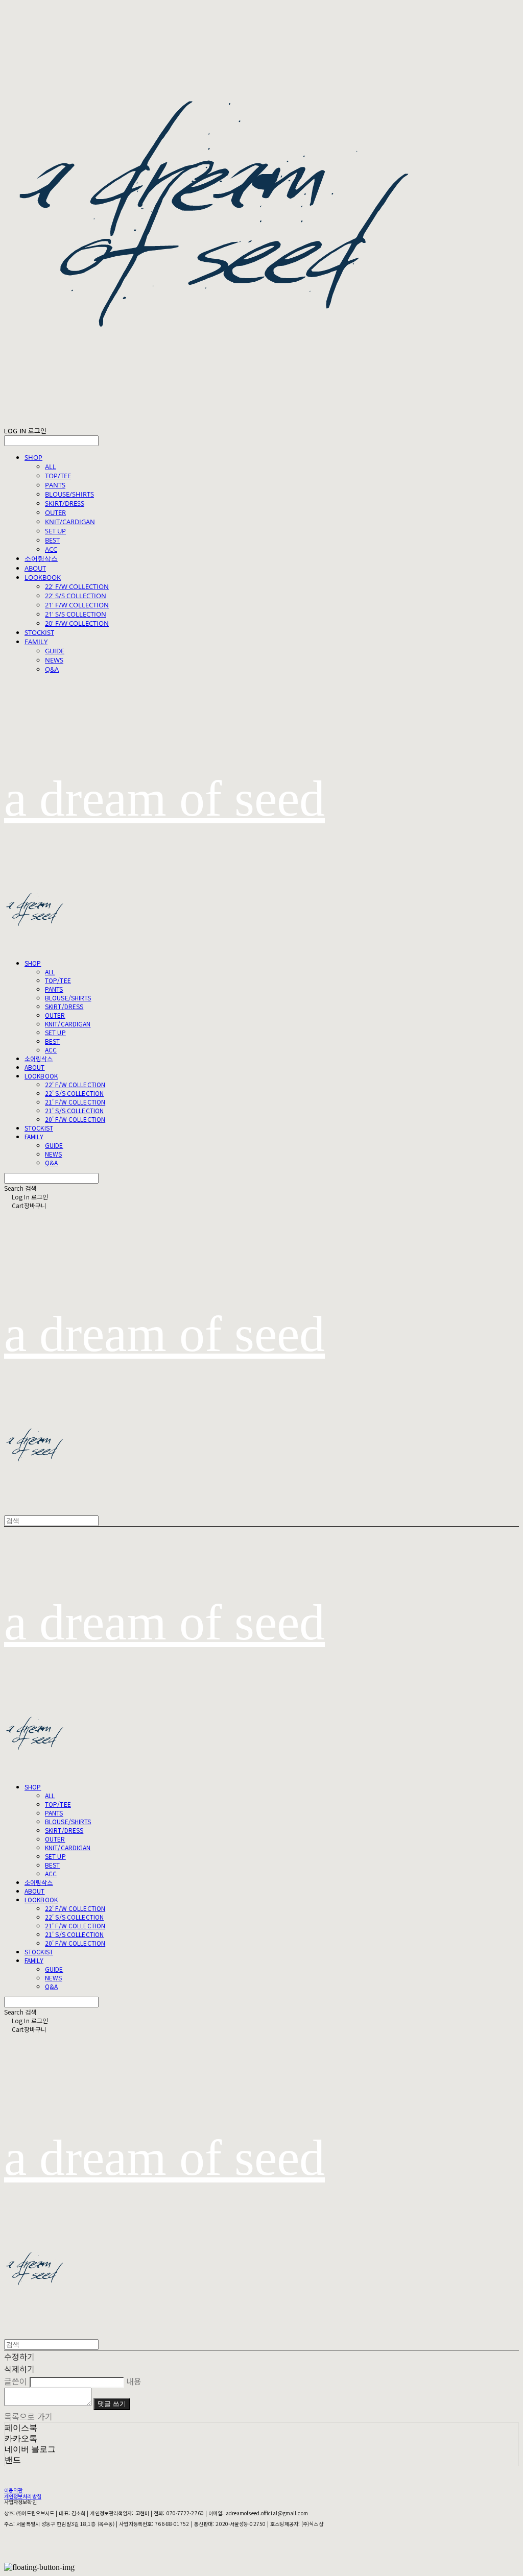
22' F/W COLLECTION (77, 586)
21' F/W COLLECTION (77, 605)
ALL (51, 467)
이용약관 (13, 2490)
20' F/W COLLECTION (77, 623)
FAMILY (36, 642)
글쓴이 (16, 2381)
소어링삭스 (41, 558)
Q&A (52, 669)
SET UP (55, 531)
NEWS (54, 660)
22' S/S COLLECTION (76, 596)
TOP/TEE (58, 476)
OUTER (55, 512)
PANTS (55, 485)
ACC (51, 549)
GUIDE (55, 651)
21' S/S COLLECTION (76, 614)
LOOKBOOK (43, 577)
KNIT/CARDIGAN (70, 522)
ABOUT (35, 568)
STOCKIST (39, 632)
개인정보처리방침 (23, 2496)
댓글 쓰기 (112, 2404)
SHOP (33, 457)
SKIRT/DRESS (65, 503)
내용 (134, 2381)
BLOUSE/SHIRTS (69, 494)
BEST (52, 540)
